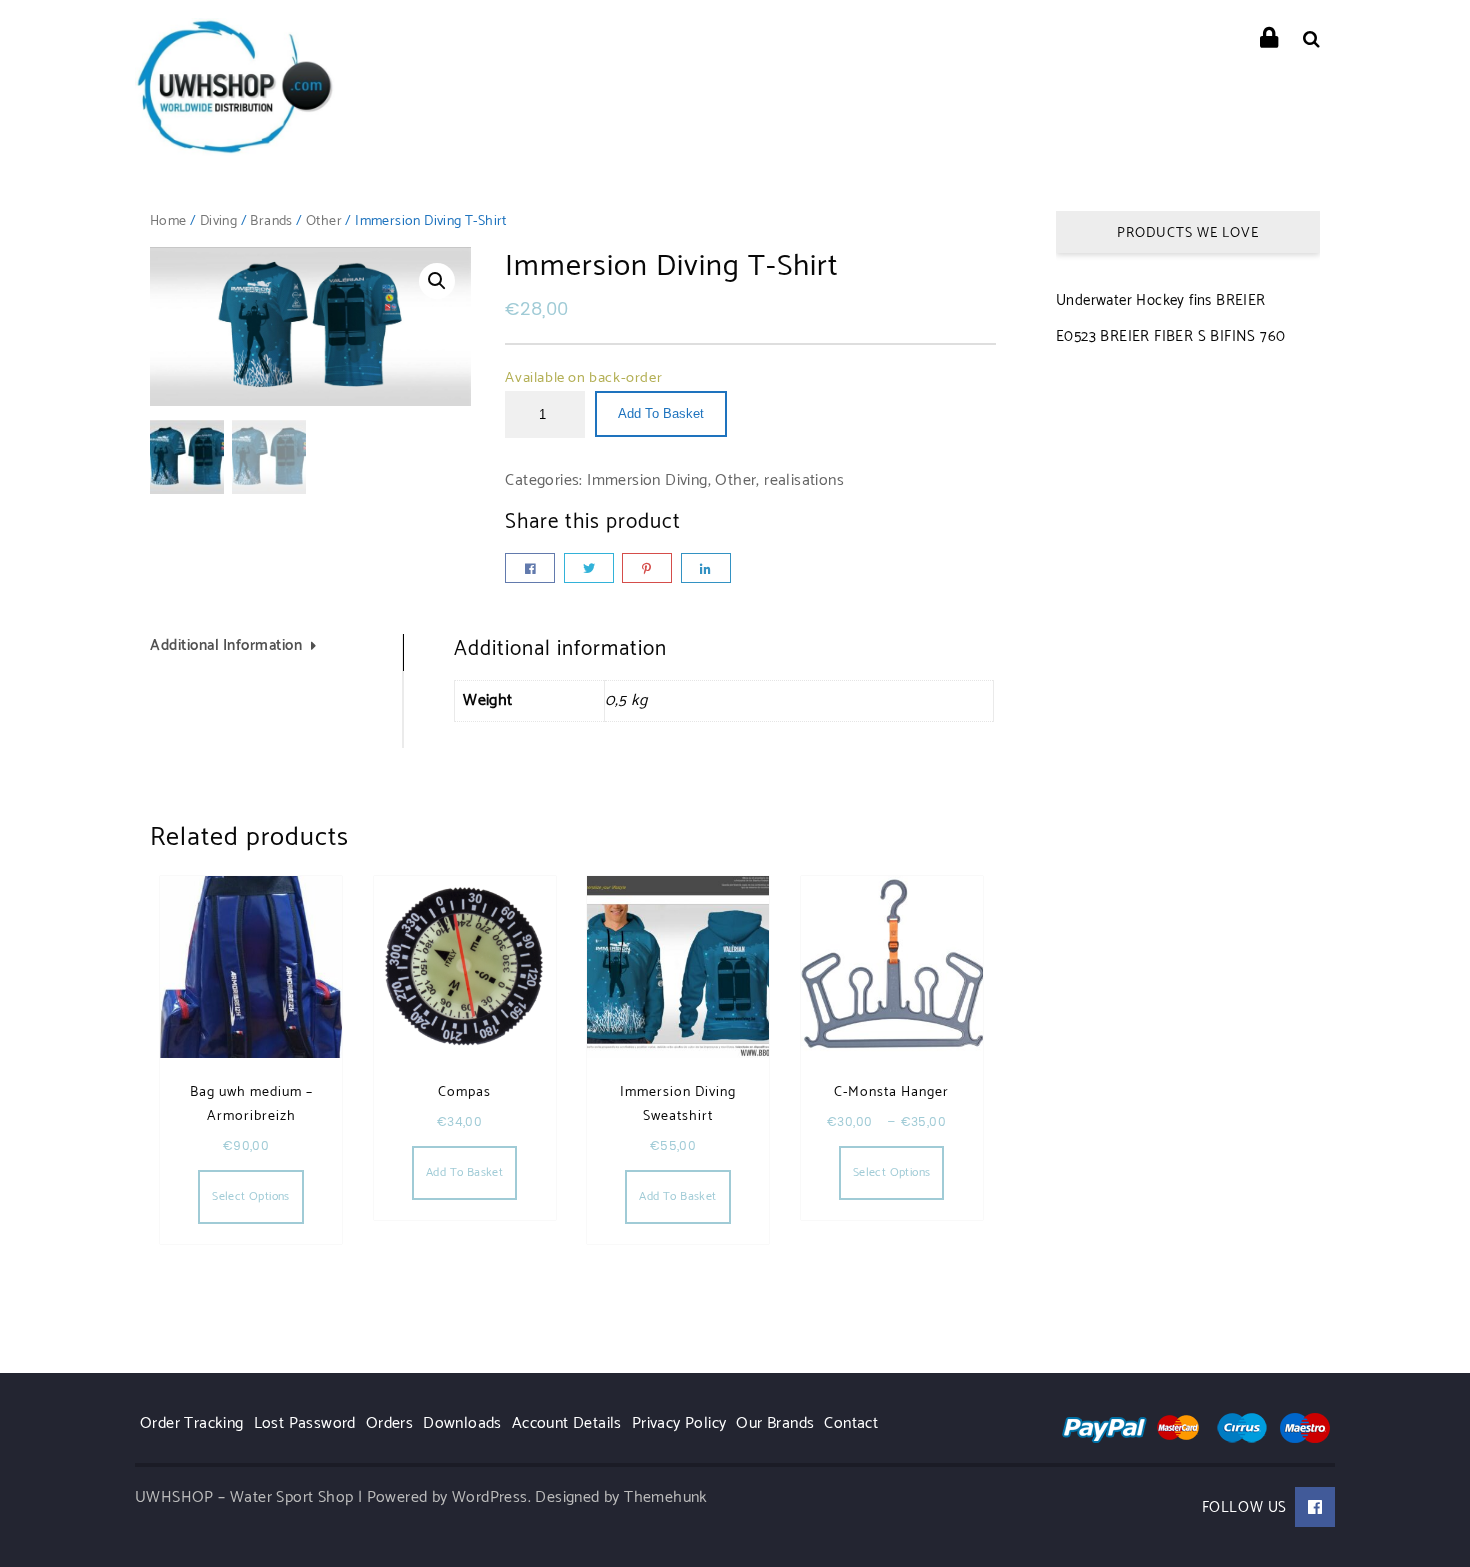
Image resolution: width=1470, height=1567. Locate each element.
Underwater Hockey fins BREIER (1161, 300)
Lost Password (305, 1423)
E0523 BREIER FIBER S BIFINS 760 (1170, 336)
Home (168, 221)
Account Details (567, 1423)
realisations (804, 480)
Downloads (462, 1423)
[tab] (277, 652)
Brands (271, 221)
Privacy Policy (679, 1423)
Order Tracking (192, 1423)
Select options (251, 1196)
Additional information (226, 646)
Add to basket (661, 413)
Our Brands (775, 1423)
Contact (851, 1423)
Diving (218, 221)
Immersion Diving (647, 480)
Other (324, 221)
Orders (389, 1423)
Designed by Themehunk (621, 1497)
